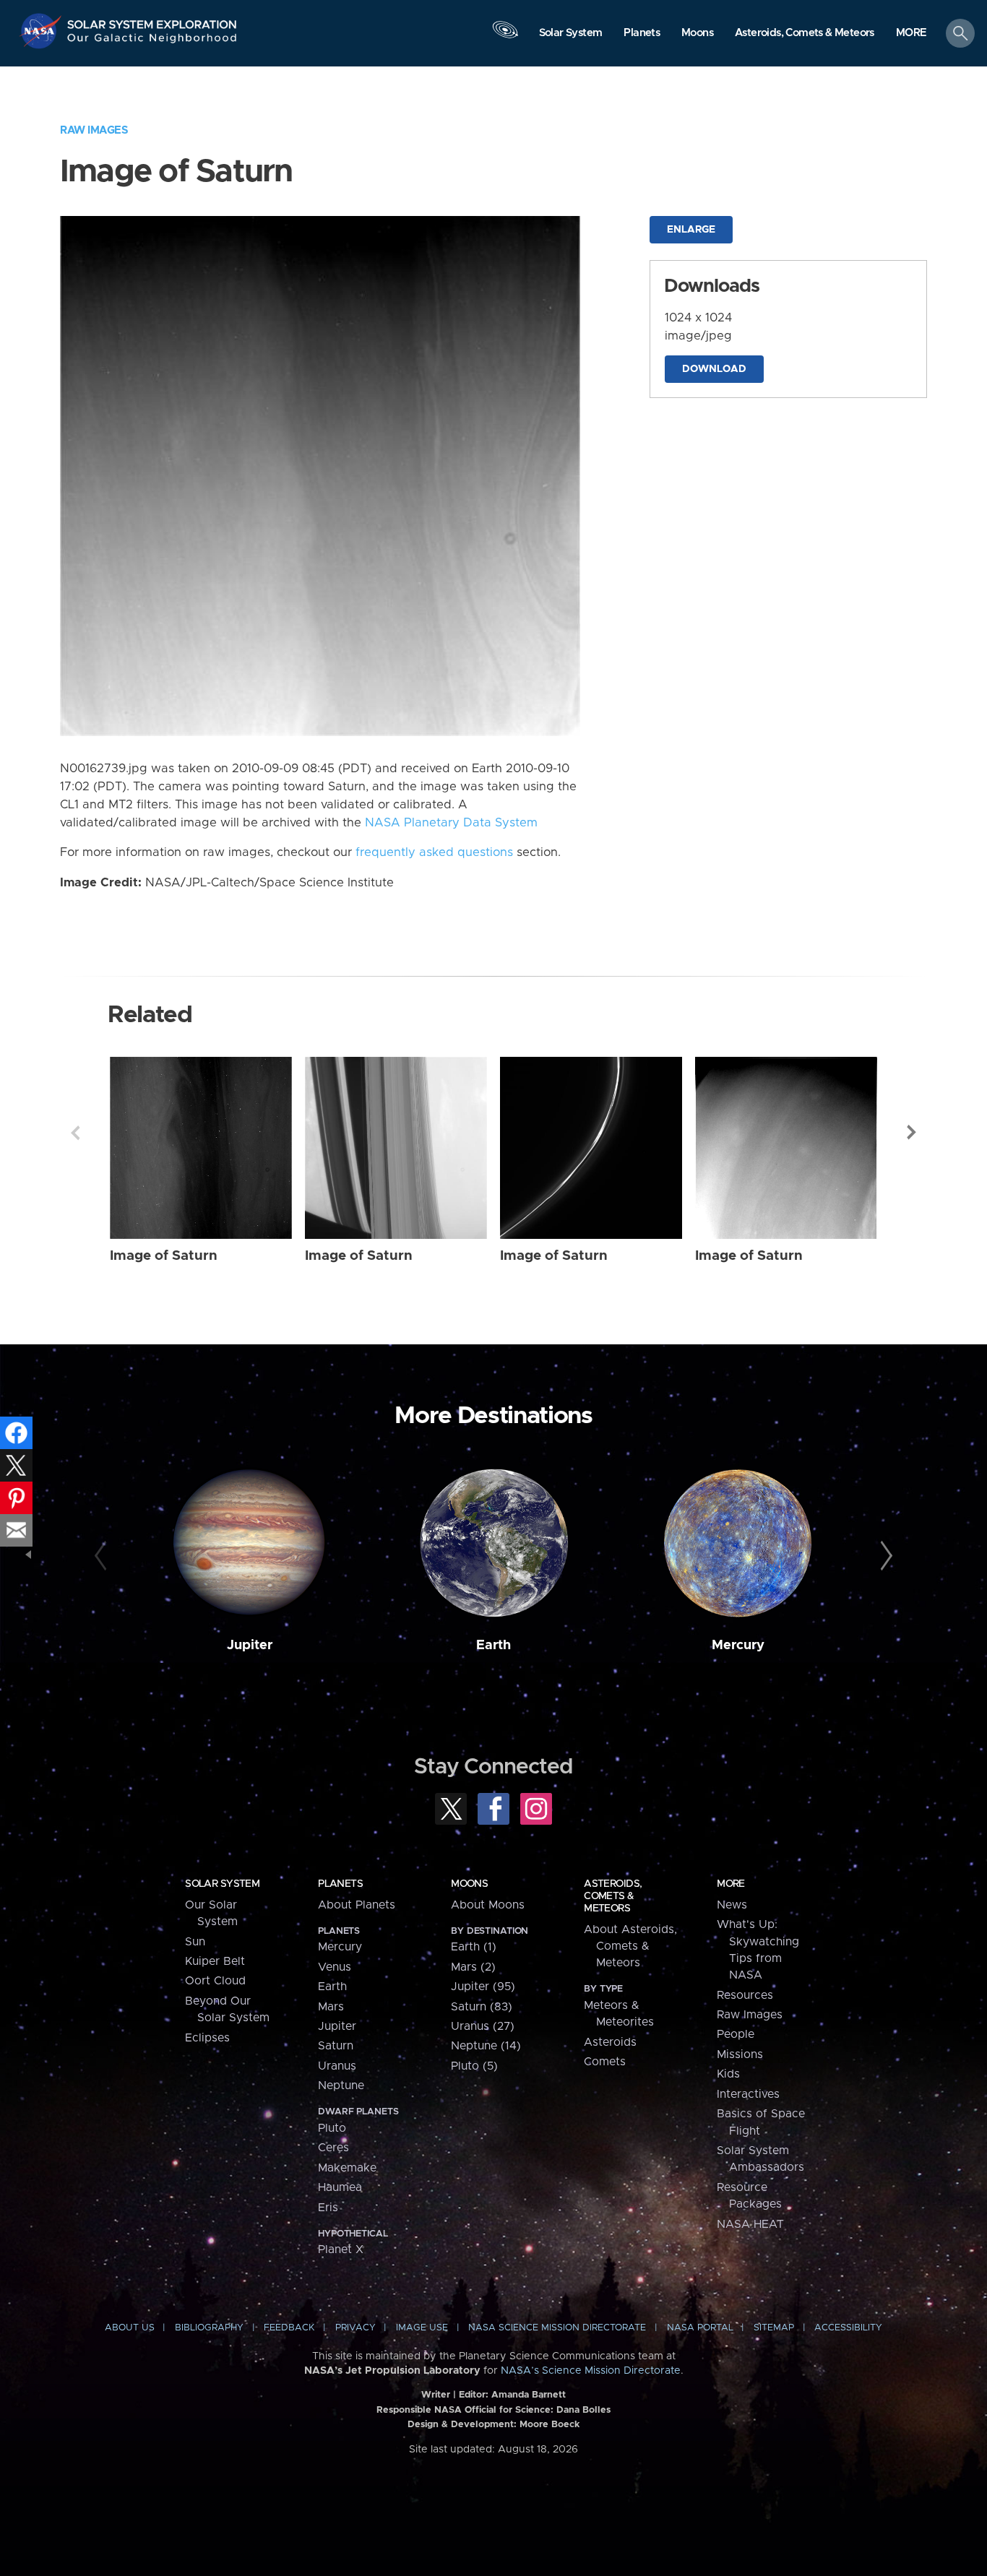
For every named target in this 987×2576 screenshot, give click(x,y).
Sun (195, 1942)
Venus (335, 1967)
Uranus (337, 2066)
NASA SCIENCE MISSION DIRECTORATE (557, 2328)
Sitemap (774, 2328)
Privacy (355, 2328)
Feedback (289, 2328)
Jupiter (250, 1645)
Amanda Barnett (529, 2395)
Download (714, 369)
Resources (745, 1995)
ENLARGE (691, 230)
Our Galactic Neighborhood (152, 42)
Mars (331, 2007)
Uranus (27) (483, 2026)
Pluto (332, 2128)
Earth (493, 1645)
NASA (42, 31)
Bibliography (209, 2328)
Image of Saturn (164, 1256)
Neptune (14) (486, 2046)
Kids (728, 2074)
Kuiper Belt (215, 1961)
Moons (469, 1884)
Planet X (341, 2249)
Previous (75, 1133)
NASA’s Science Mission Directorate (591, 2371)
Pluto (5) (474, 2066)
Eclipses (207, 2038)
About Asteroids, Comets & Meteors (630, 1946)
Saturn (336, 2046)
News (732, 1905)
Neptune (341, 2086)
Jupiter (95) (483, 1987)
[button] (911, 34)
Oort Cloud (215, 1981)
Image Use (422, 2328)
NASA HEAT (750, 2224)
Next (912, 1133)
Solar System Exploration (152, 21)
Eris (328, 2208)
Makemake (347, 2168)
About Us (130, 2328)
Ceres (333, 2148)
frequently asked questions (434, 852)
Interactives (748, 2094)
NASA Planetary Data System (451, 823)
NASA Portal (700, 2328)
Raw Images (94, 130)
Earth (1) (474, 1947)
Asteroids (610, 2042)
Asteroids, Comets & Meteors (613, 1896)
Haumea (340, 2187)
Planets (340, 1884)
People (736, 2034)
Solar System (222, 1884)
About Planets (357, 1905)
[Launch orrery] (505, 37)
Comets (605, 2062)
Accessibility (848, 2328)
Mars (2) (473, 1967)
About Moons (488, 1905)
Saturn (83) (482, 2007)
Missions (740, 2054)
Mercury (738, 1645)
